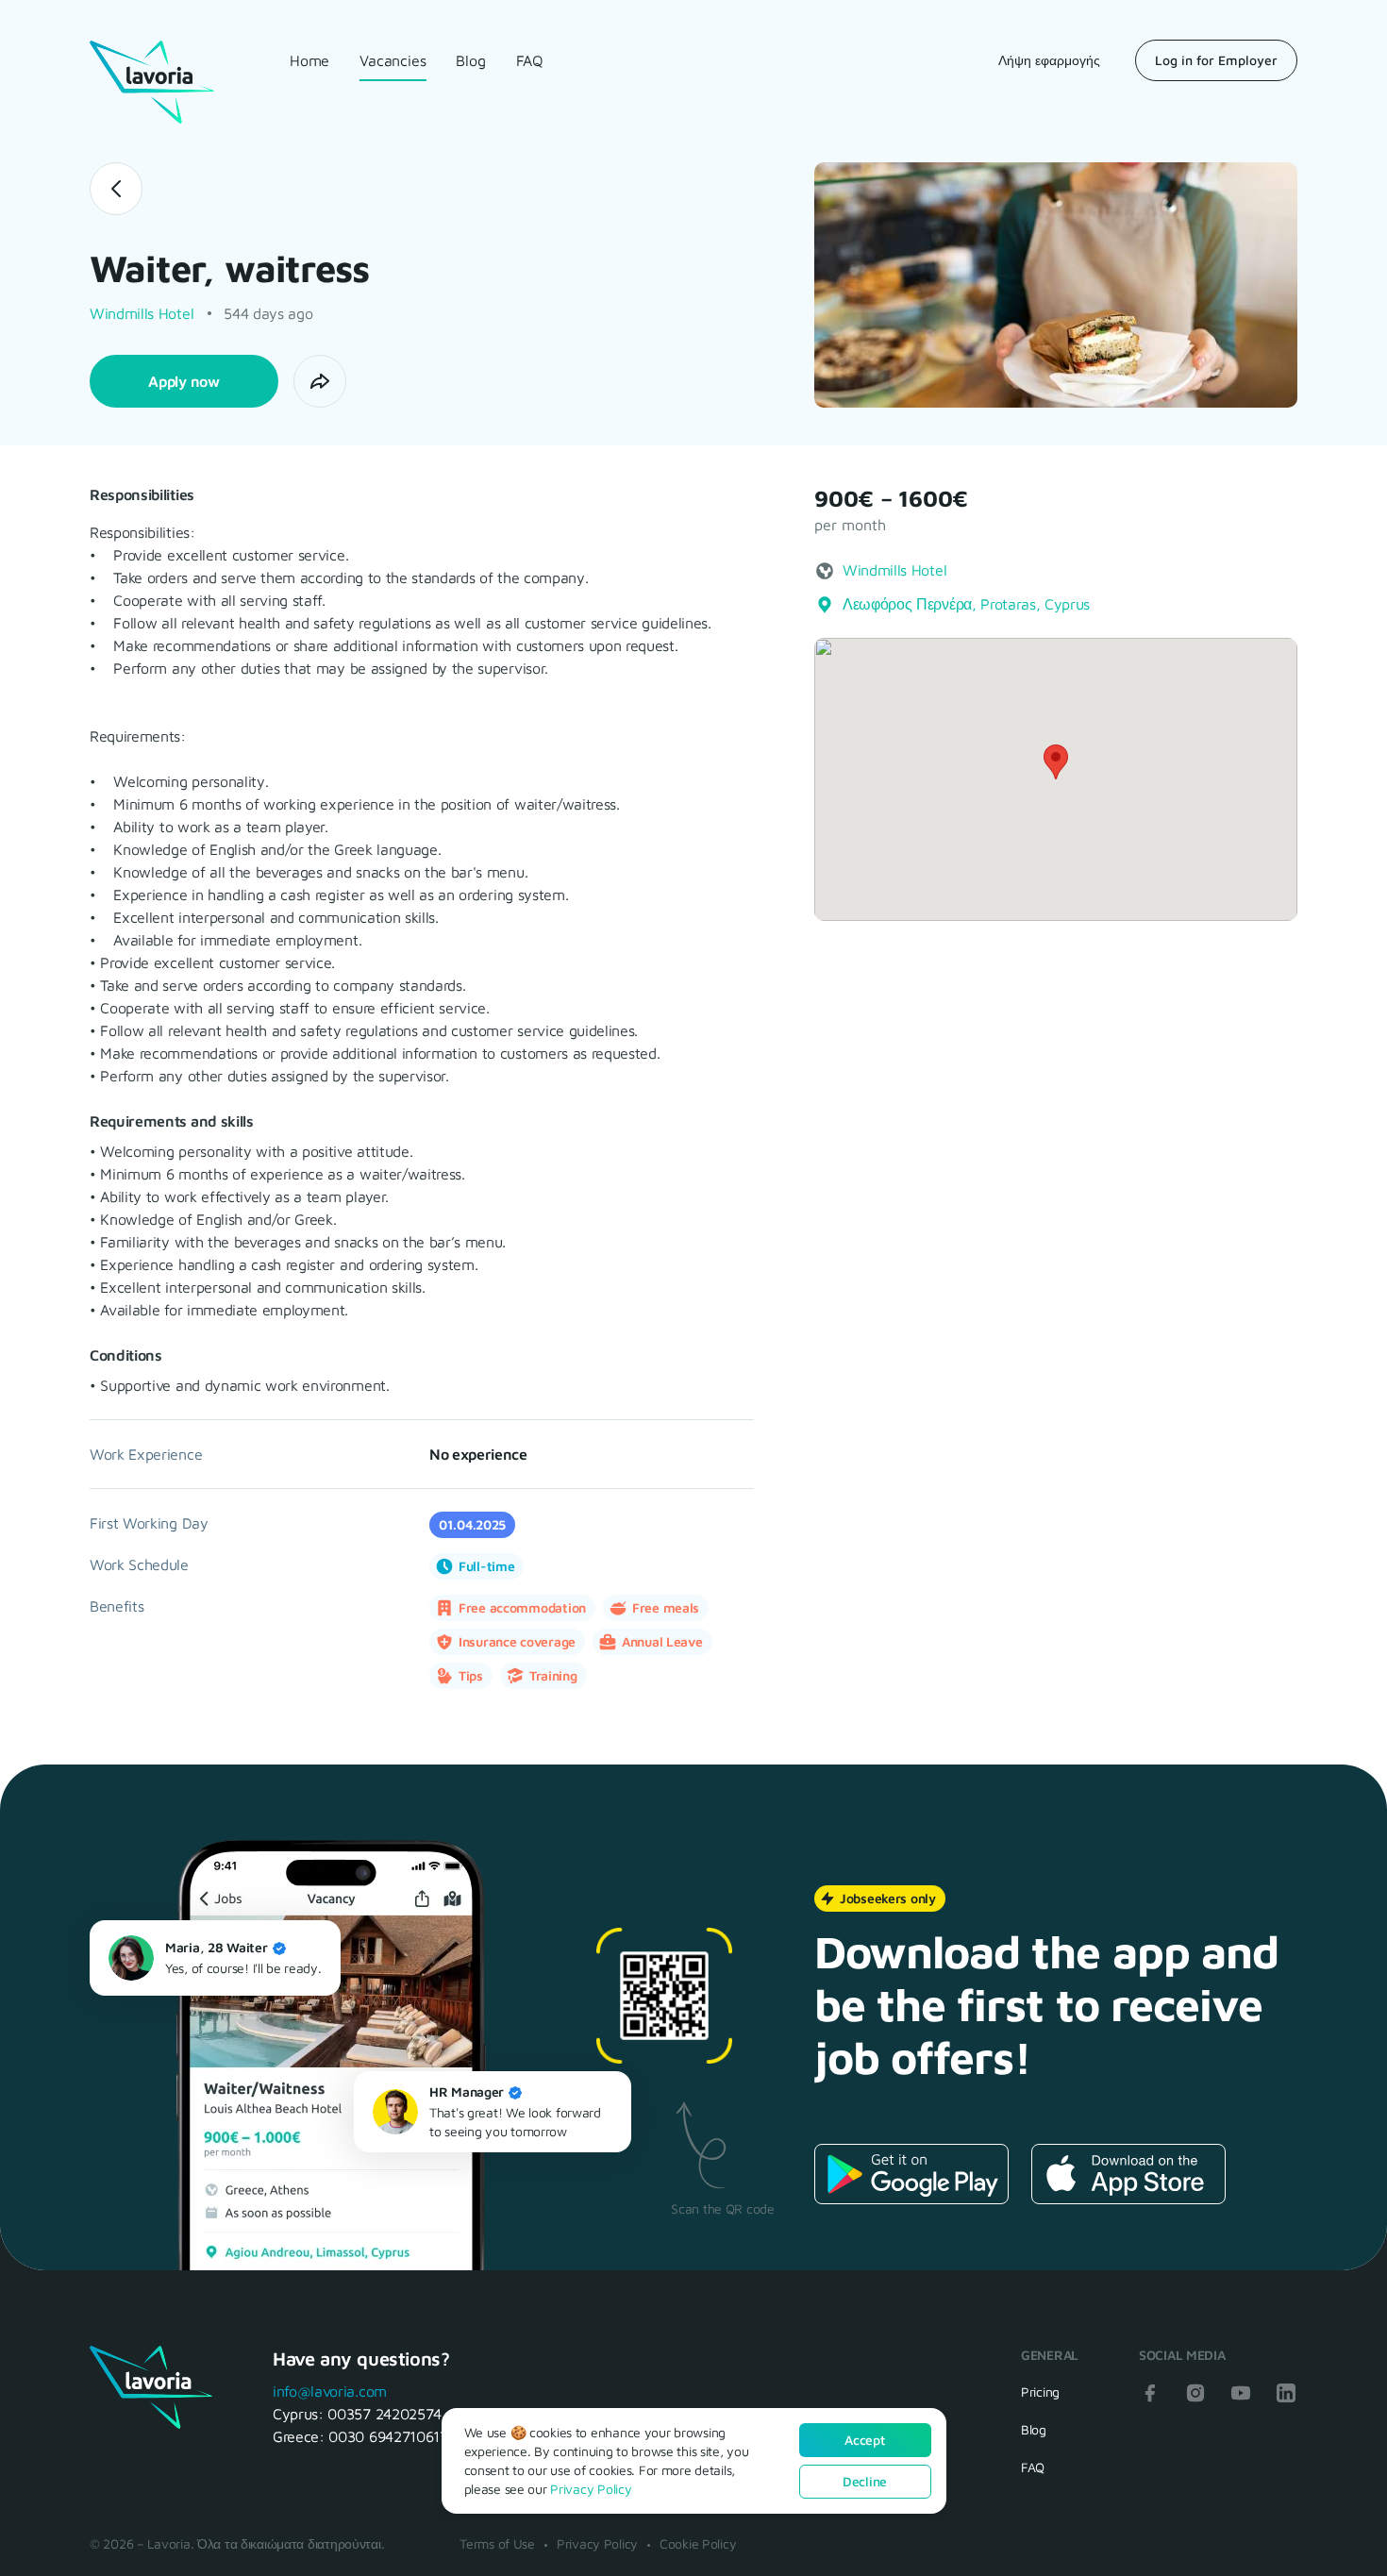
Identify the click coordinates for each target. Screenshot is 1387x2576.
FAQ (530, 60)
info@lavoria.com (330, 2391)
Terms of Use (497, 2543)
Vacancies (393, 60)
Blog (470, 60)
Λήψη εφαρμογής (1049, 60)
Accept (864, 2440)
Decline (865, 2481)
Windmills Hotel (142, 313)
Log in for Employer (1216, 60)
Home (309, 60)
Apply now (184, 381)
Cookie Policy (698, 2543)
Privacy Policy (597, 2543)
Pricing (1040, 2392)
